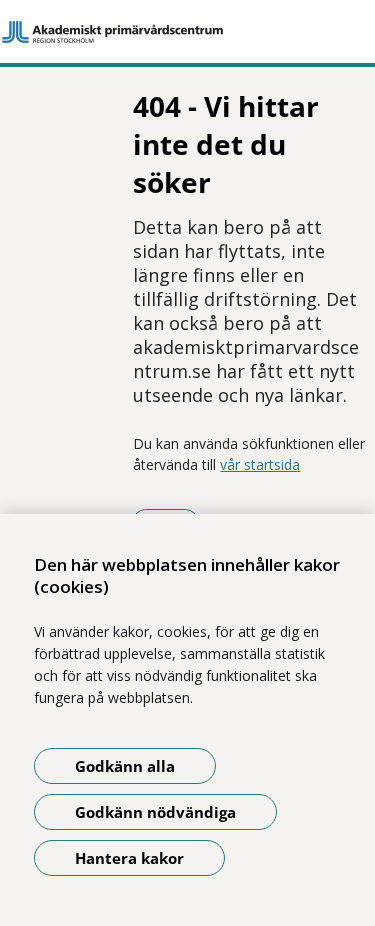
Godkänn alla (125, 766)
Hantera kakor (129, 858)
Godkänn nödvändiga (155, 812)
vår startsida (260, 464)
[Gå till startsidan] (187, 32)
